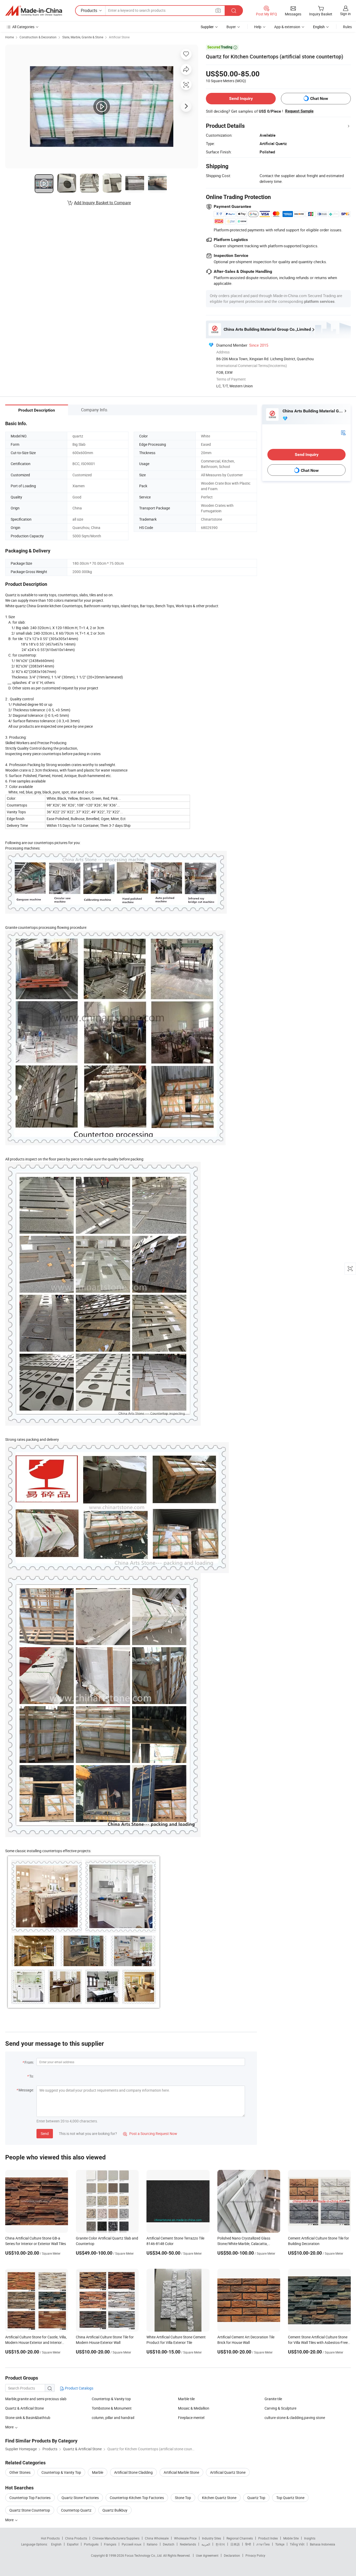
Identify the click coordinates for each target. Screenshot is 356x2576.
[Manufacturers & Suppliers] (34, 11)
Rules (347, 27)
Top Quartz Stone (290, 2498)
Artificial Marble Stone (181, 2472)
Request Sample (299, 111)
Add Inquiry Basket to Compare (102, 203)
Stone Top (183, 2498)
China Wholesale (157, 2538)
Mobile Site (291, 2538)
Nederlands (188, 2544)
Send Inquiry (241, 98)
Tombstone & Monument (112, 2408)
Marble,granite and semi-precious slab (36, 2399)
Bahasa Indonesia (323, 2544)
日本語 (235, 2544)
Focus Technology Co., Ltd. (144, 2555)
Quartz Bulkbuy (115, 2510)
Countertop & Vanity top (111, 2399)
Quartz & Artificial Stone (24, 2408)
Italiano (152, 2544)
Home (10, 37)
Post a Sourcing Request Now (150, 2133)
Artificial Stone (119, 37)
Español (73, 2544)
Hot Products (50, 2538)
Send (45, 2133)
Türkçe (280, 2544)
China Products (76, 2538)
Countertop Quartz (76, 2510)
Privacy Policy (255, 2555)
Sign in (345, 14)
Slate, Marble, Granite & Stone (83, 37)
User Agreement (207, 2555)
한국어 (220, 2544)
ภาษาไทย (263, 2544)
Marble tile (186, 2399)
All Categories (23, 27)
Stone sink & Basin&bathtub (28, 2418)
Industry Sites (211, 2538)
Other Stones (20, 2472)
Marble (98, 2472)
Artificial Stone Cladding (133, 2472)
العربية (206, 2544)
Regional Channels (240, 2538)
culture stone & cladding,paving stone (295, 2418)
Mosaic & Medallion (194, 2408)
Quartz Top (256, 2498)
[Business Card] (343, 432)
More (10, 2520)
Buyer (231, 27)
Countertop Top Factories (30, 2498)
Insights (310, 2538)
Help (258, 27)
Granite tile (273, 2399)
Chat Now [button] (319, 98)
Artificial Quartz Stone (228, 2472)
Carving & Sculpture (280, 2408)
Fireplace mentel (191, 2418)
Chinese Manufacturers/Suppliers (116, 2538)
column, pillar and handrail (113, 2418)
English (56, 2544)
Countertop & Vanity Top (61, 2472)
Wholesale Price (185, 2538)
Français (110, 2544)
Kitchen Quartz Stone (219, 2498)
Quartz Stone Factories (80, 2498)
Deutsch (169, 2544)
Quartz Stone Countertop (30, 2510)
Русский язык (131, 2544)
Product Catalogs (79, 2388)
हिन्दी (248, 2544)
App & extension (287, 27)
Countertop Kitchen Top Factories (137, 2498)
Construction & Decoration (38, 37)
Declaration (232, 2555)
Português (91, 2544)
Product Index (268, 2538)
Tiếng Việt (297, 2544)
